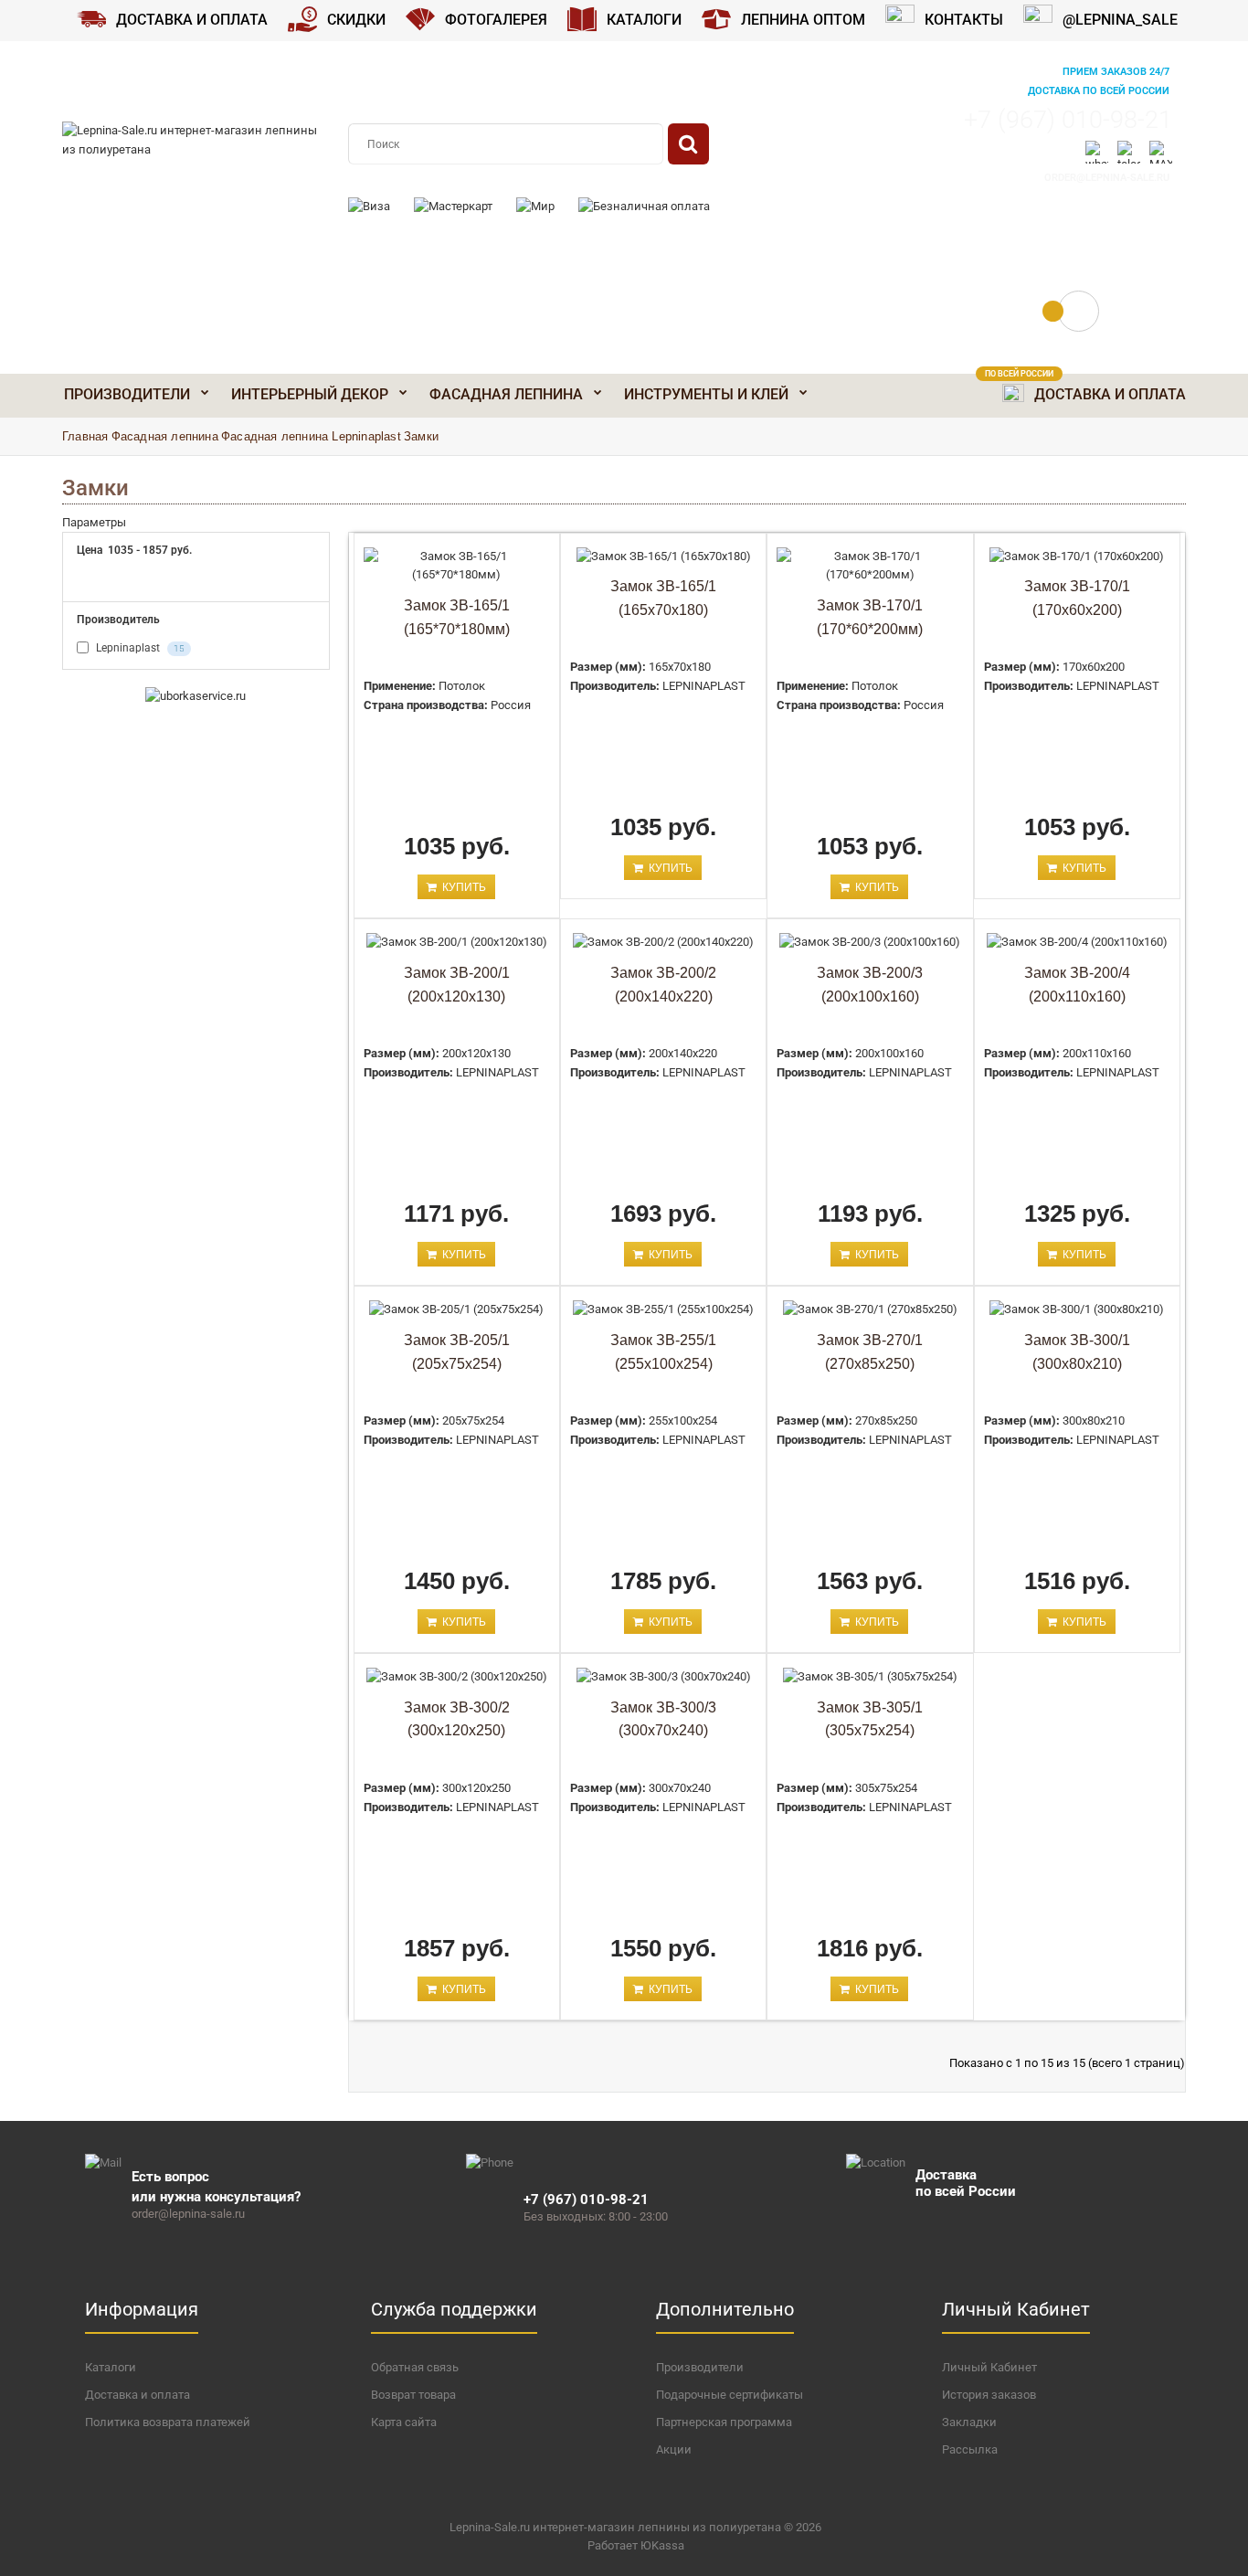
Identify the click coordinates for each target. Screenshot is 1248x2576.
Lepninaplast (139, 648)
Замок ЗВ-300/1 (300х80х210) (1077, 1352)
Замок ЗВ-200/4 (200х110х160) (1077, 985)
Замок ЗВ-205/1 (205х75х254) (457, 1352)
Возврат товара (413, 2395)
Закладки (969, 2422)
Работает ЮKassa (636, 2545)
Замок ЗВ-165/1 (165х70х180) (663, 598)
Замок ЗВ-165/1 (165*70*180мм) (457, 617)
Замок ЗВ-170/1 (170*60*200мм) (870, 617)
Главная (85, 436)
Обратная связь (415, 2367)
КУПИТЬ (463, 887)
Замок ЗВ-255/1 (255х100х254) (663, 1352)
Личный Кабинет (989, 2367)
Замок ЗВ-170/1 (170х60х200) (1077, 598)
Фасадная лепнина (165, 436)
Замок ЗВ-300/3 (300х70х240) (663, 1719)
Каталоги (111, 2367)
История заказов (989, 2395)
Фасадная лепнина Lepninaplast (311, 436)
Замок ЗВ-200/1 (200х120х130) (457, 985)
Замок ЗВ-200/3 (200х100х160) (870, 985)
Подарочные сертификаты (730, 2395)
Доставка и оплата (137, 2395)
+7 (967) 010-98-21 (1068, 120)
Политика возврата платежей (168, 2422)
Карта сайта (404, 2422)
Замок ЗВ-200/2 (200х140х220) (663, 985)
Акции (674, 2449)
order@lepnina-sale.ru (1107, 178)
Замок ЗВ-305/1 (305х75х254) (870, 1719)
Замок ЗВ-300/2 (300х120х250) (457, 1719)
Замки (421, 436)
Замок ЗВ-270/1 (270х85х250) (870, 1352)
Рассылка (970, 2449)
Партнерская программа (724, 2422)
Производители (700, 2367)
